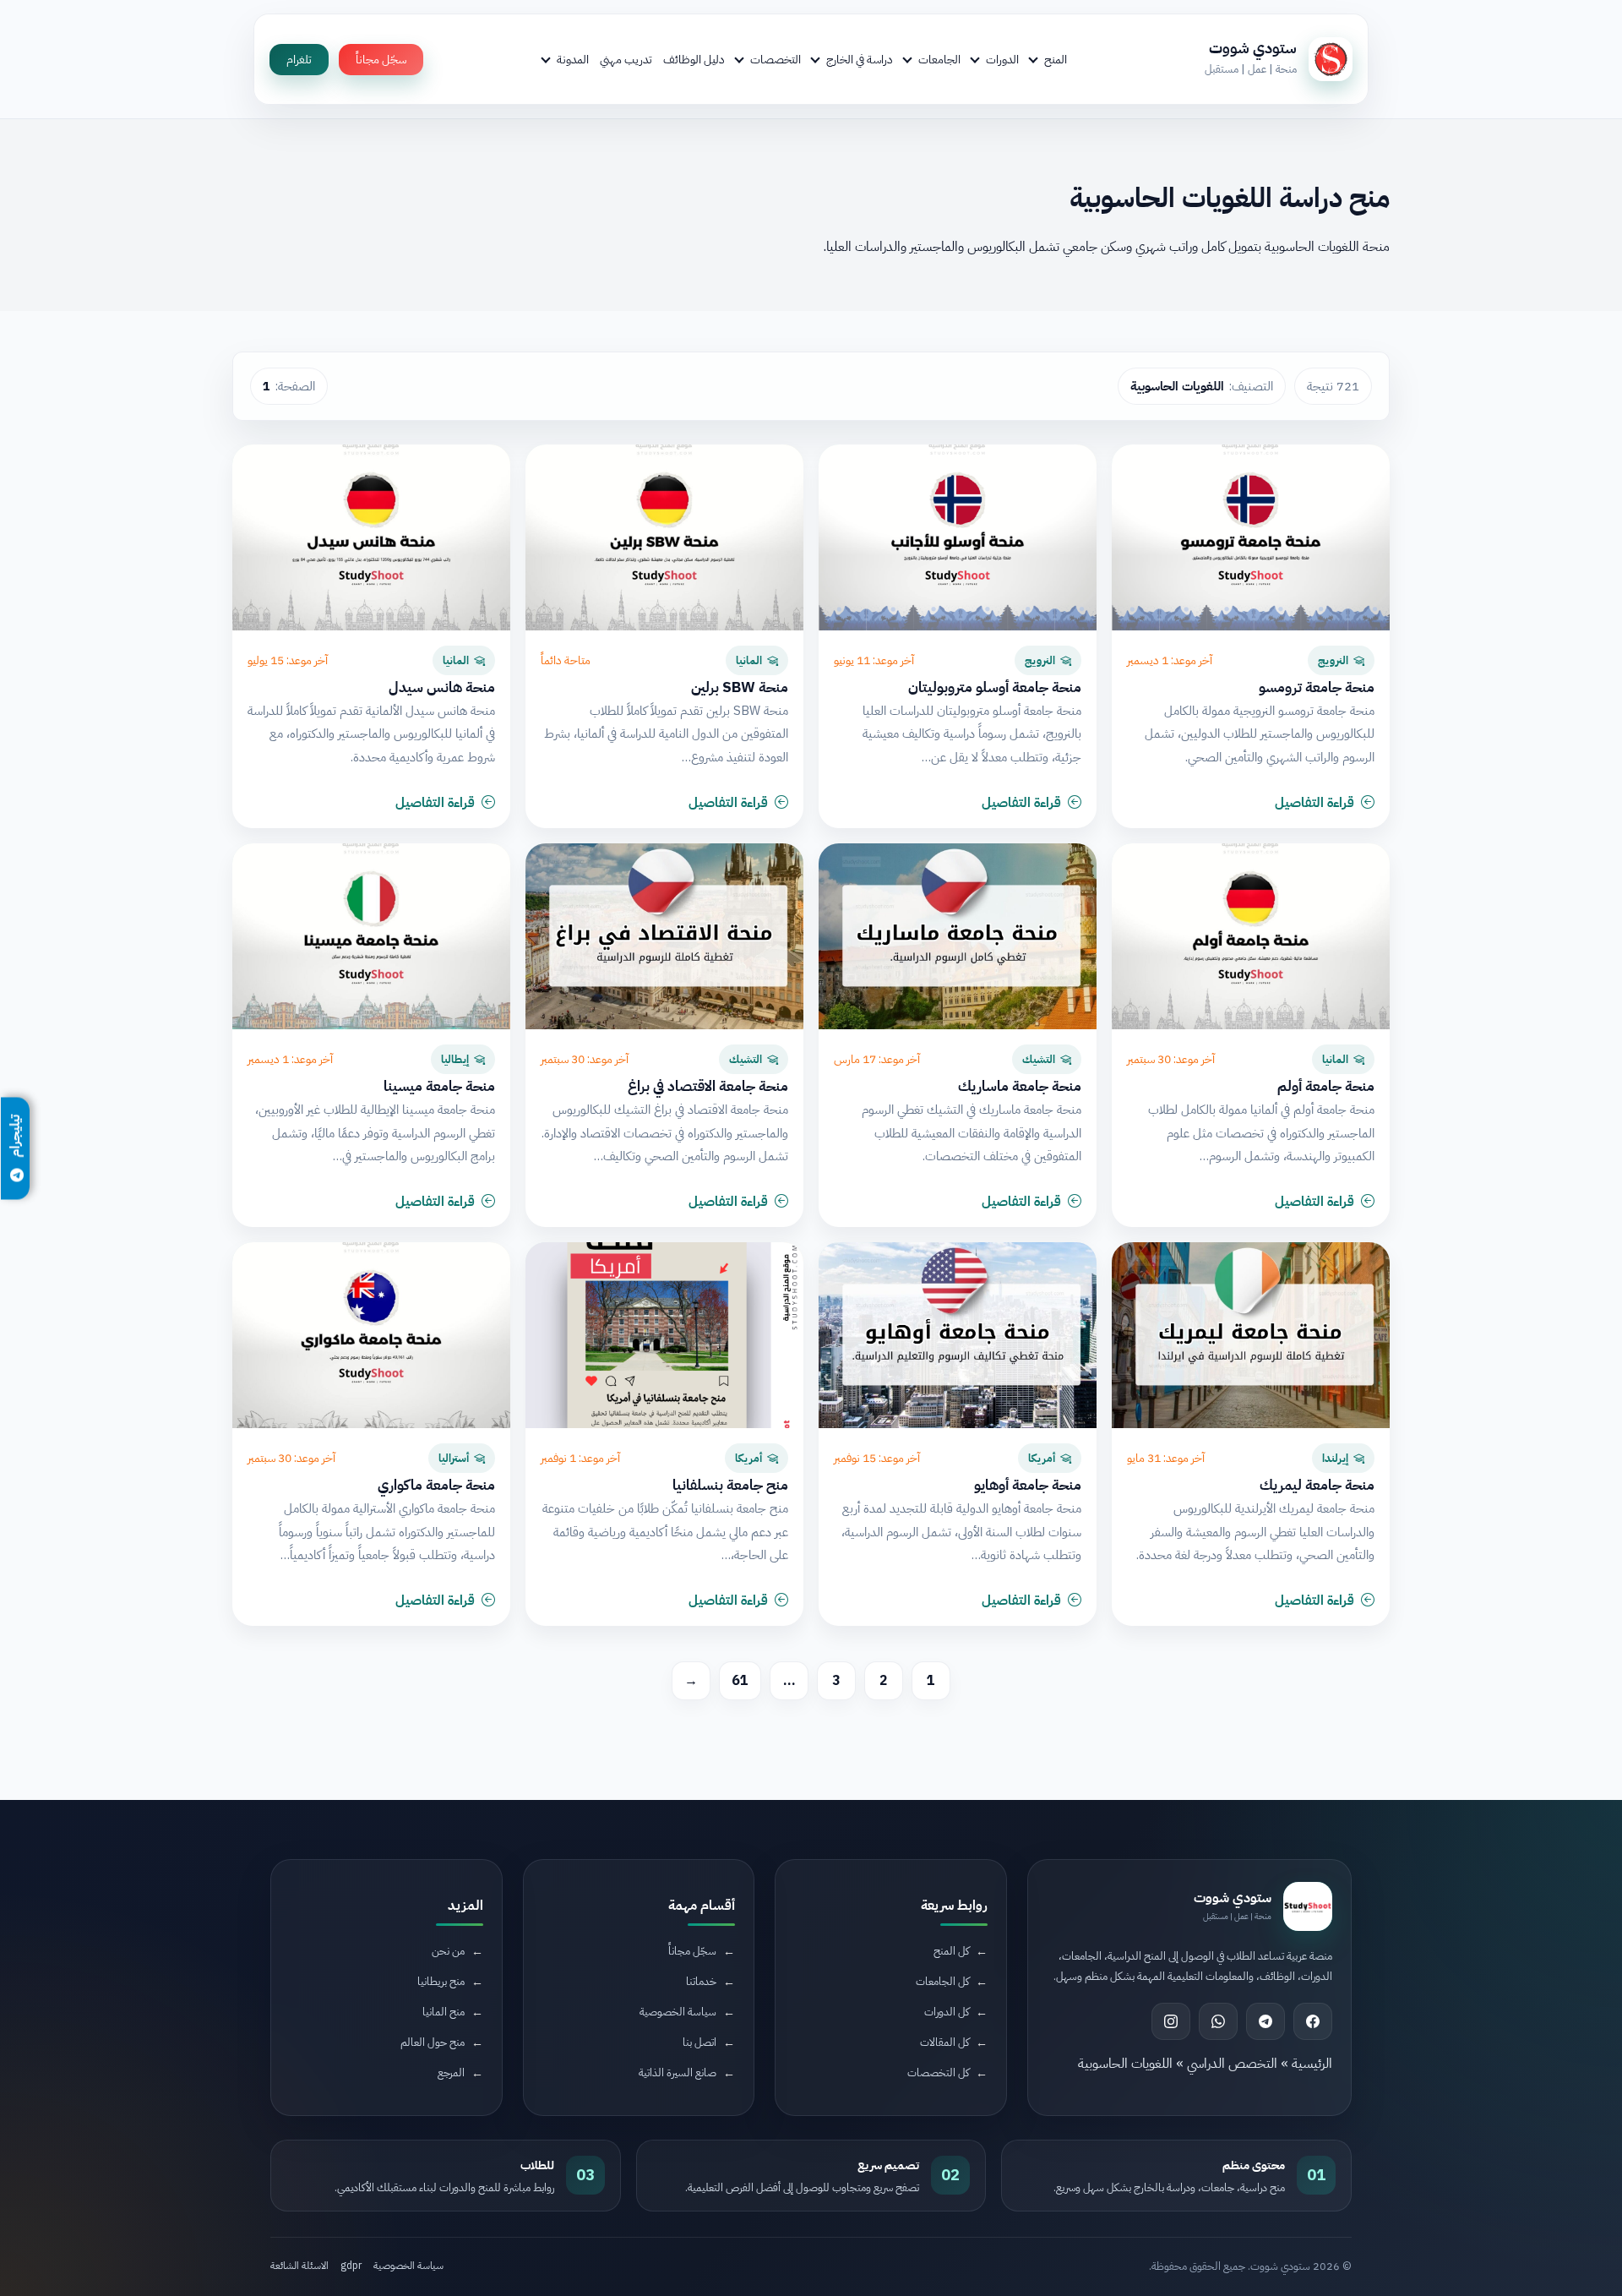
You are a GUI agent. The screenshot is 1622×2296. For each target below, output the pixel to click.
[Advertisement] (376, 2154)
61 (740, 1681)
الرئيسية (1312, 2064)
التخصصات (776, 59)
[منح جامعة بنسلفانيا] (664, 1335)
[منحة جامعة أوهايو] (958, 1335)
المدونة (573, 59)
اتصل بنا (699, 2042)
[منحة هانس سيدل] (371, 537)
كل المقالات (944, 2042)
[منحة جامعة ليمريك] (1251, 1335)
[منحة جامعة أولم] (1251, 936)
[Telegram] (1265, 2021)
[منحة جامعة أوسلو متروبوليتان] (958, 537)
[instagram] (1171, 2021)
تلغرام (299, 60)
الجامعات (939, 59)
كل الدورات (947, 2012)
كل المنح (951, 1951)
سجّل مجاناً (381, 60)
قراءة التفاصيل (1314, 803)
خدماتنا (701, 1981)
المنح (1056, 59)
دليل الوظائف (694, 59)
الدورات (1002, 59)
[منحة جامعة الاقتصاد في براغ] (664, 936)
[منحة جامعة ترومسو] (1251, 537)
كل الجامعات (942, 1981)
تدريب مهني (626, 59)
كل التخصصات (938, 2072)
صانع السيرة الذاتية (678, 2072)
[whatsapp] (1218, 2021)
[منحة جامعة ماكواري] (371, 1335)
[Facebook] (1313, 2021)
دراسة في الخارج (860, 59)
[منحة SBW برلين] (664, 537)
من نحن (448, 1951)
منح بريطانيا (441, 1981)
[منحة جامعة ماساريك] (958, 936)
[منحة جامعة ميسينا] (371, 936)
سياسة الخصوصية (678, 2012)
